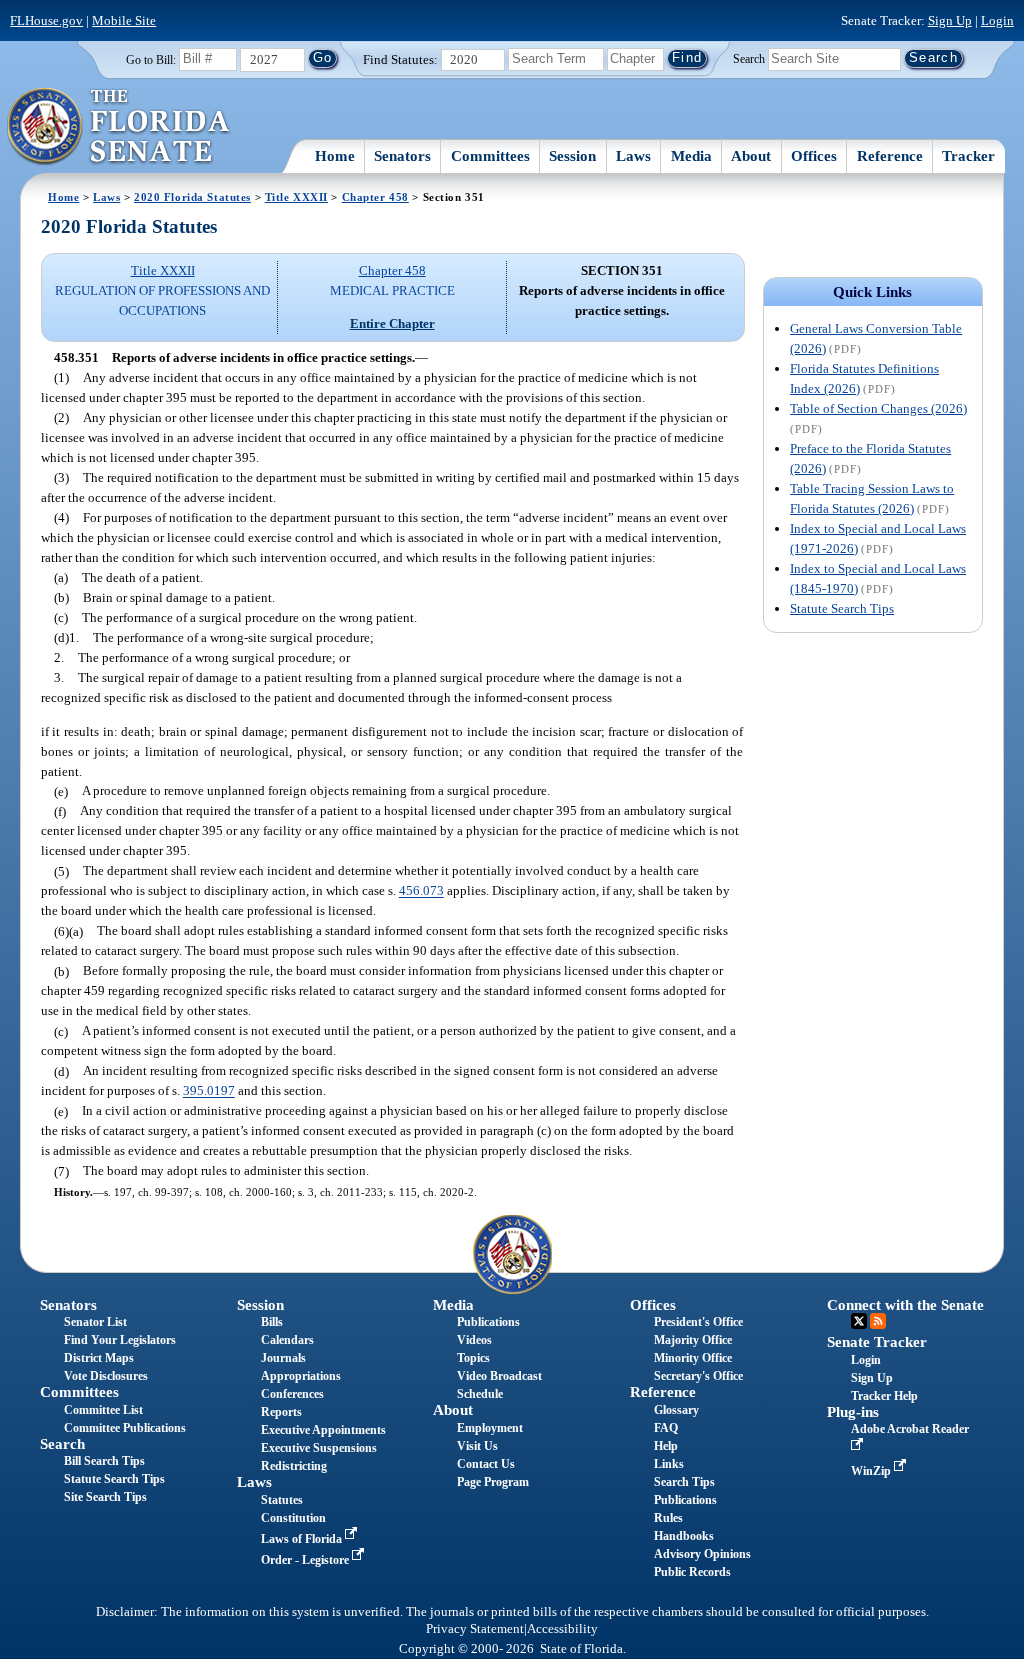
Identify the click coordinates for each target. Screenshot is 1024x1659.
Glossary (676, 1410)
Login (997, 20)
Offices (814, 156)
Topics (473, 1358)
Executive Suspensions (319, 1448)
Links (669, 1464)
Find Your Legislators (120, 1340)
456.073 (421, 891)
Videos (474, 1340)
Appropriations (301, 1376)
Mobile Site (124, 20)
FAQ (666, 1428)
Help (666, 1446)
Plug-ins (853, 1412)
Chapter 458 (375, 197)
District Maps (99, 1358)
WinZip (872, 1471)
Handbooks (684, 1536)
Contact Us (486, 1464)
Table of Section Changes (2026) (878, 408)
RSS (878, 1321)
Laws (633, 156)
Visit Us (477, 1446)
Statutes (282, 1500)
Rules (668, 1518)
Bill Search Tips (104, 1461)
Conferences (292, 1394)
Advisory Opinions (702, 1554)
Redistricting (294, 1466)
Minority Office (693, 1358)
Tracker (968, 156)
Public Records (692, 1572)
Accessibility (562, 1629)
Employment (490, 1428)
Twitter (859, 1321)
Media (691, 156)
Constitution (293, 1518)
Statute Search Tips (842, 608)
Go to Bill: (151, 60)
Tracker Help (884, 1396)
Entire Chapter (392, 323)
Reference (890, 156)
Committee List (103, 1410)
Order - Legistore (306, 1560)
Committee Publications (125, 1428)
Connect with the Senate (905, 1305)
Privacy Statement (475, 1629)
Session (572, 156)
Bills (272, 1322)
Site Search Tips (105, 1497)
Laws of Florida (303, 1539)
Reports (281, 1412)
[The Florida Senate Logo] (119, 127)
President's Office (698, 1322)
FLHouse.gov (46, 20)
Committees (490, 156)
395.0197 (209, 1091)
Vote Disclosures (106, 1376)
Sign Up (950, 20)
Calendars (287, 1340)
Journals (283, 1358)
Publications (488, 1322)
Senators (402, 156)
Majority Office (693, 1340)
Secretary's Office (698, 1376)
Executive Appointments (323, 1430)
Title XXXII (296, 197)
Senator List (95, 1322)
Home (335, 156)
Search (749, 58)
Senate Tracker (877, 1342)
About (751, 156)
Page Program (493, 1482)
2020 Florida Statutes (192, 197)
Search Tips (684, 1482)
